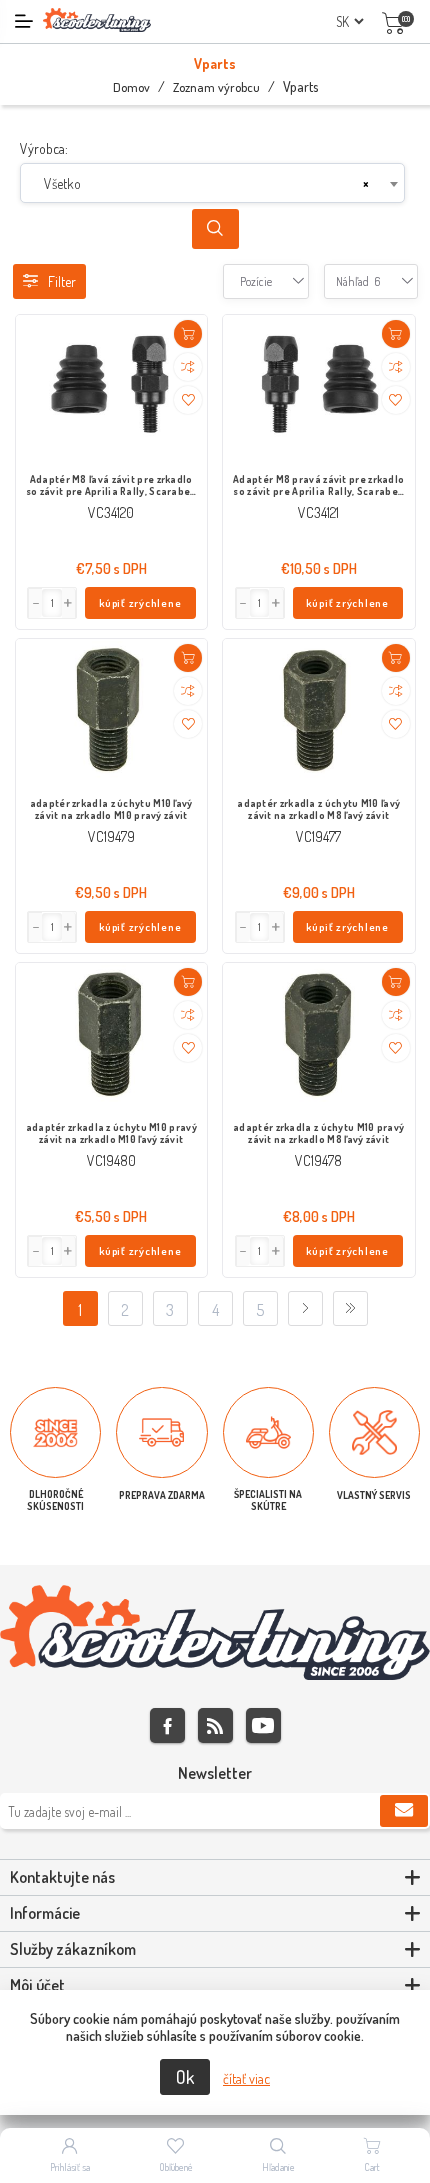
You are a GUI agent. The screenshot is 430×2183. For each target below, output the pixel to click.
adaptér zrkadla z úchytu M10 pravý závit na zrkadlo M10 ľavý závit (111, 1133)
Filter (62, 281)
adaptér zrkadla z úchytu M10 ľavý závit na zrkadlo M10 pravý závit (111, 809)
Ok (185, 2077)
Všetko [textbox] (62, 183)
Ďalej (305, 1308)
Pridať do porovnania (188, 367)
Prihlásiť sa (70, 2167)
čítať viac (246, 2078)
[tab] (215, 1878)
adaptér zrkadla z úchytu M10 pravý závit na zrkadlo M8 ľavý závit (318, 1133)
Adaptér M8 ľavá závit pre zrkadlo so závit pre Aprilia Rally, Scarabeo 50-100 (111, 486)
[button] (69, 603)
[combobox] (212, 183)
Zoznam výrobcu (216, 87)
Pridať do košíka (188, 334)
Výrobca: (44, 148)
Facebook (167, 1725)
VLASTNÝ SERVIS (374, 1495)
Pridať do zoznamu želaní (188, 400)
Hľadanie (278, 2167)
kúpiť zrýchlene (140, 603)
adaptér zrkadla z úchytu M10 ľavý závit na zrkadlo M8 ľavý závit (318, 809)
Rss (215, 1725)
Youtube (263, 1725)
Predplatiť (404, 1811)
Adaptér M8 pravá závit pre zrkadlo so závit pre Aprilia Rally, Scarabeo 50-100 (318, 486)
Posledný (350, 1308)
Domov (131, 87)
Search (215, 229)
